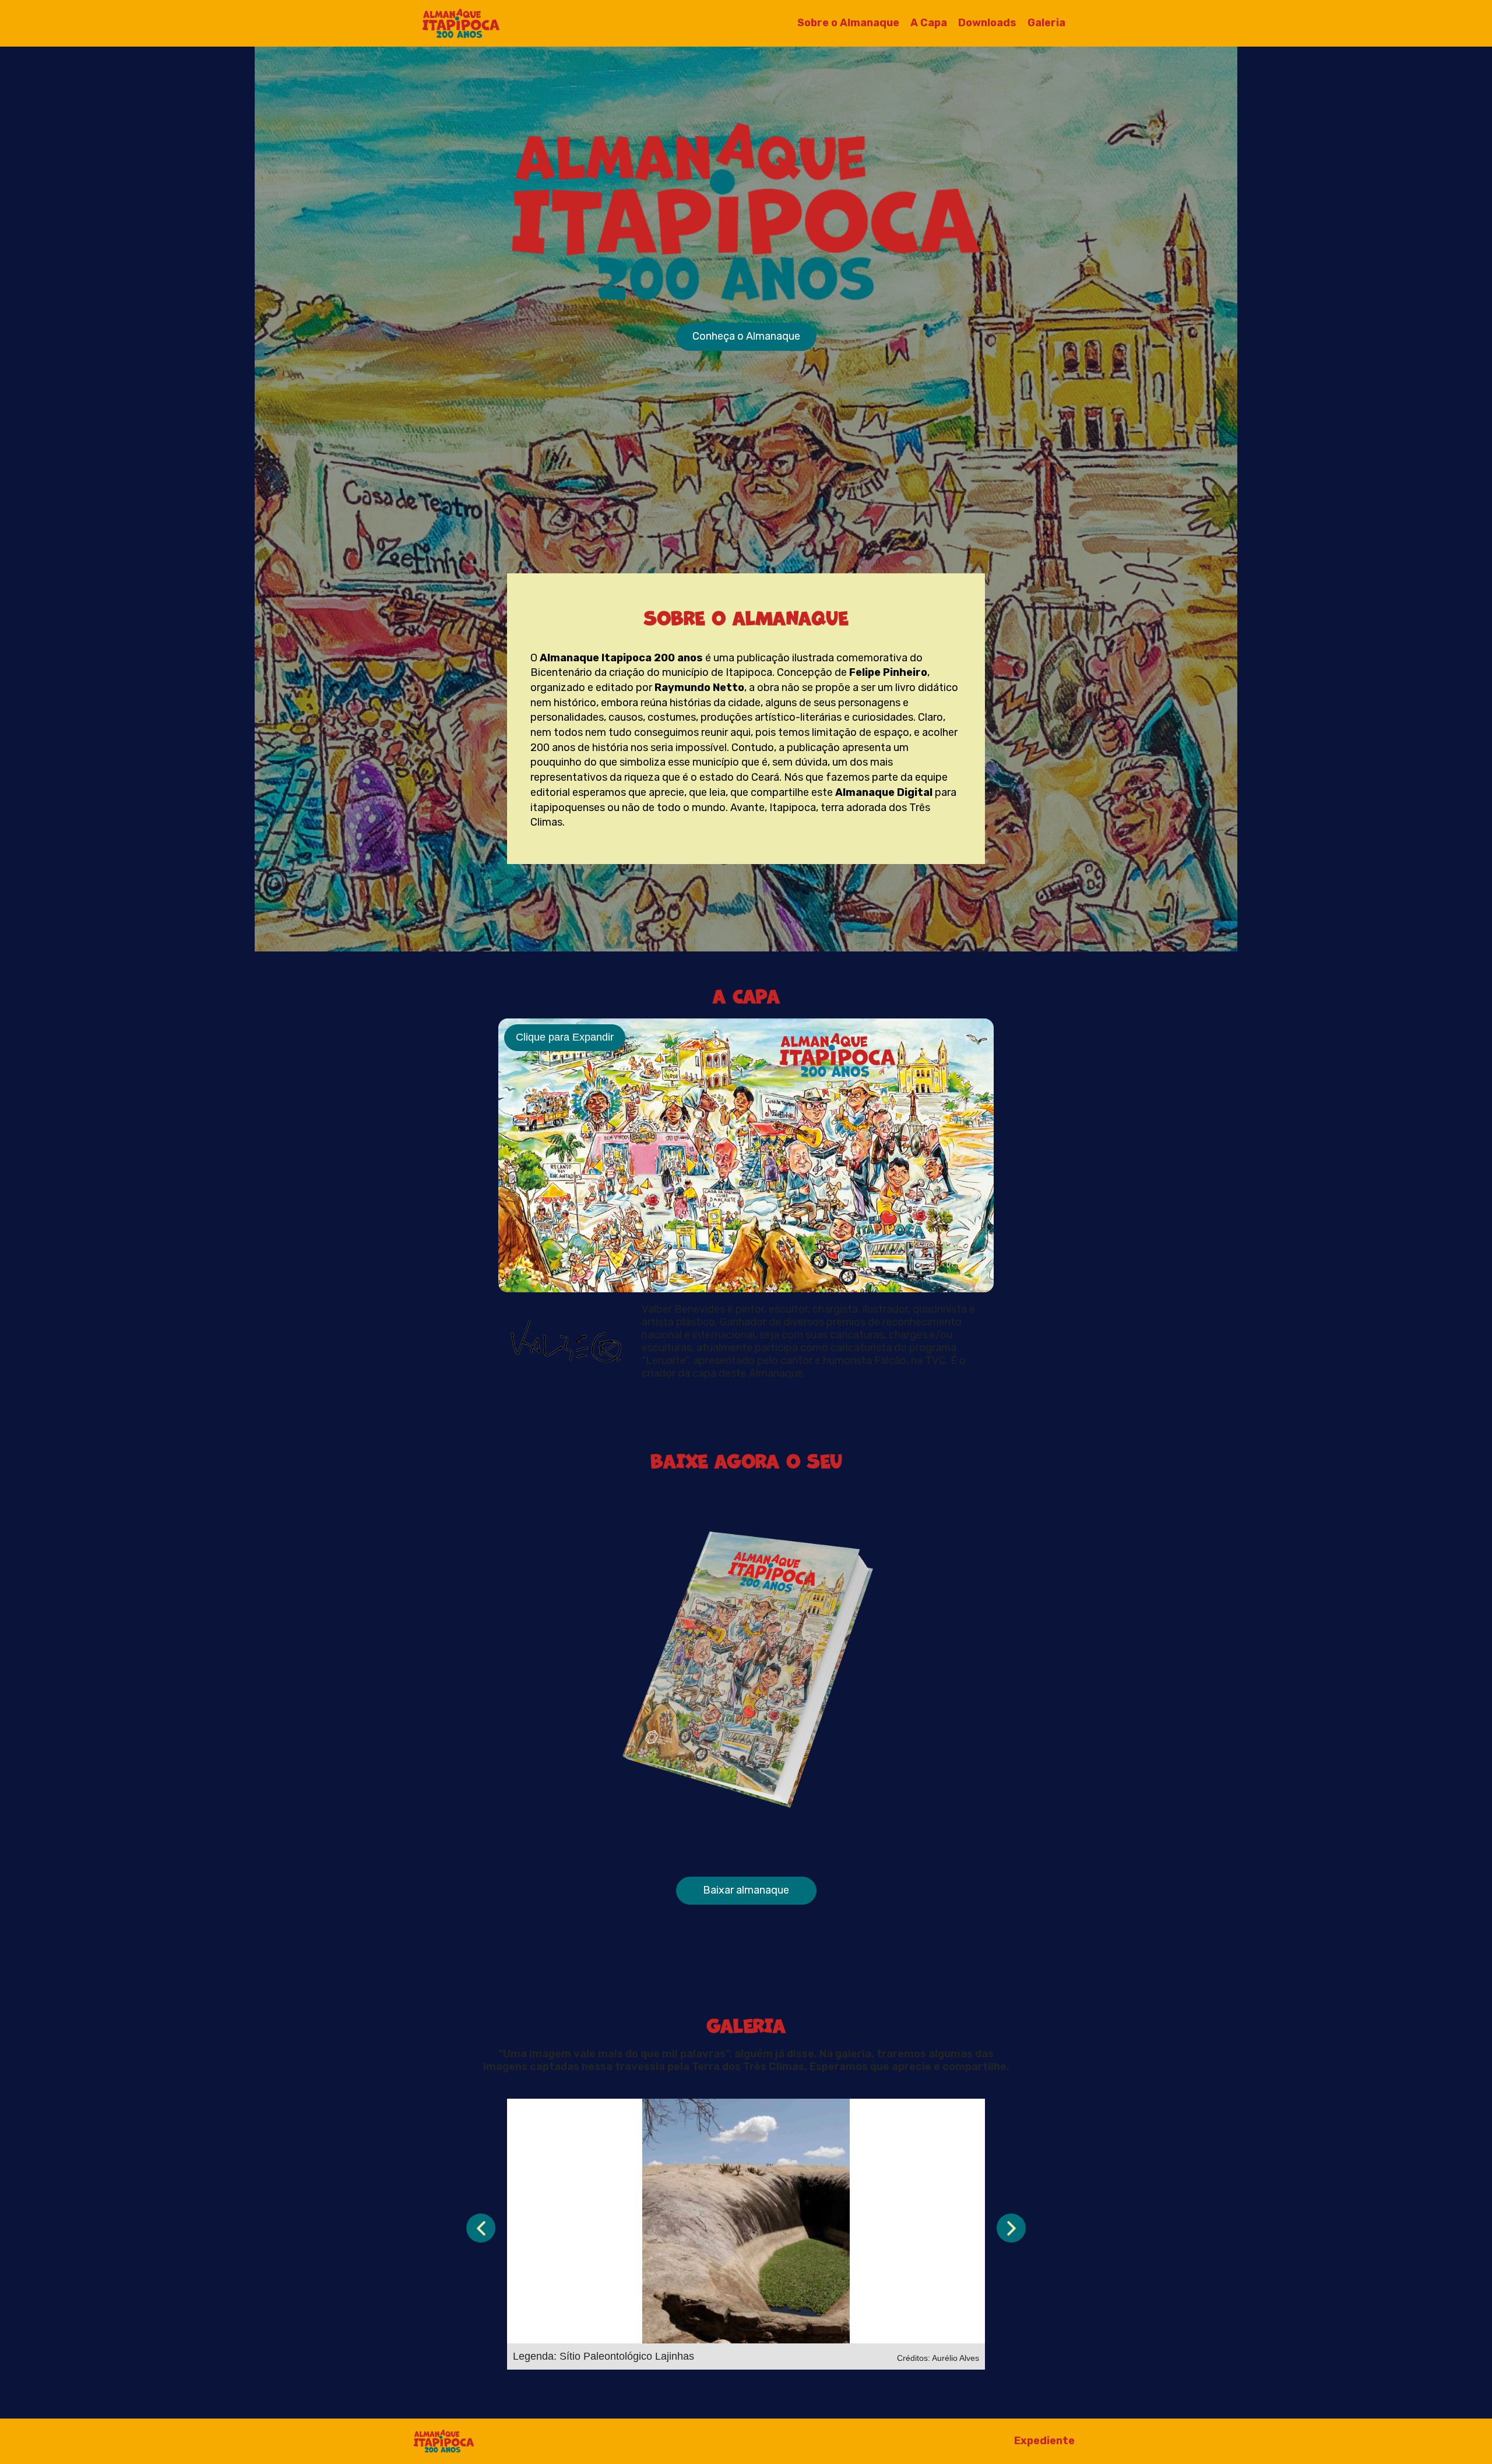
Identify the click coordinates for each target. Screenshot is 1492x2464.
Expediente (1044, 2441)
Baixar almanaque (746, 1890)
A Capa (929, 23)
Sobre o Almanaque (848, 23)
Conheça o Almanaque (746, 336)
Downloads (987, 23)
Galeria (1046, 23)
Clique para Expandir (565, 1037)
